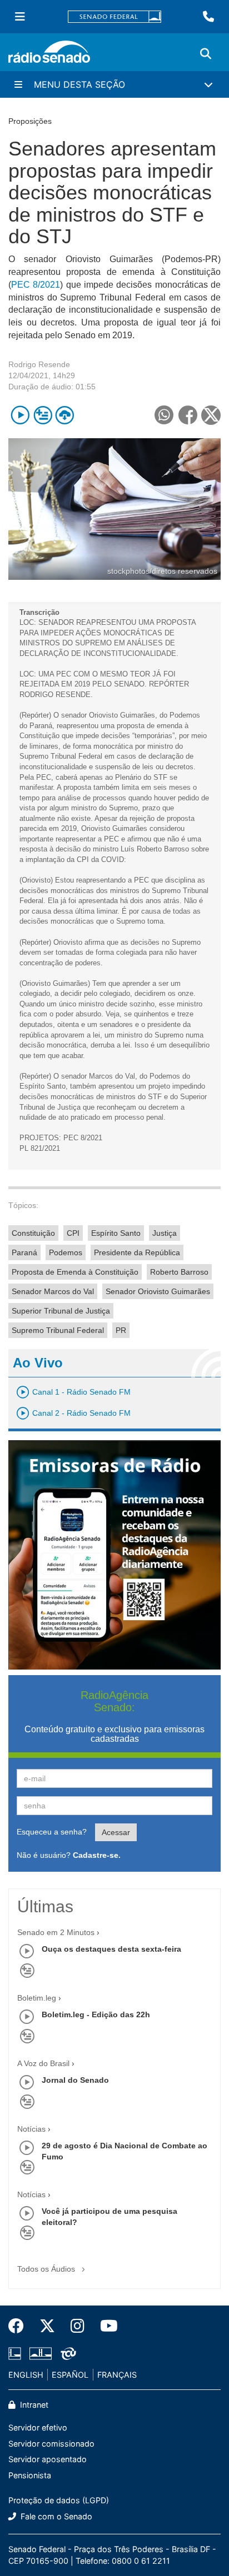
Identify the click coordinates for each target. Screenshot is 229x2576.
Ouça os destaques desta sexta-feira (111, 1949)
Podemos (66, 1252)
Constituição (33, 1233)
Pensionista (30, 2475)
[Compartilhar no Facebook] (188, 415)
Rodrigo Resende (39, 364)
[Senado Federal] (114, 17)
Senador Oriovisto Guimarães (158, 1291)
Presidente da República (137, 1252)
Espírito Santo (116, 1233)
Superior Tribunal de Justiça (61, 1311)
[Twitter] (47, 2326)
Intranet (33, 2405)
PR (121, 1330)
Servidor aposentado (48, 2459)
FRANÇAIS (117, 2375)
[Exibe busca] (206, 54)
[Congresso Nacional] (41, 2353)
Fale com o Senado (55, 2516)
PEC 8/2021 (36, 285)
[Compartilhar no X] (211, 415)
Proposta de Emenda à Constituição (75, 1272)
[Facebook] (20, 2326)
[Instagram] (78, 2326)
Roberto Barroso (179, 1272)
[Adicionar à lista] (43, 415)
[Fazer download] (65, 415)
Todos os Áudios (47, 2269)
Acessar (116, 1832)
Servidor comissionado (51, 2444)
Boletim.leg (37, 1998)
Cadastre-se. (97, 1855)
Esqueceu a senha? (52, 1832)
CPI (73, 1233)
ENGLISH (26, 2375)
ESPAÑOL (70, 2375)
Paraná (24, 1252)
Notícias (31, 2129)
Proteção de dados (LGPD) (59, 2500)
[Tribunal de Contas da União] (66, 2353)
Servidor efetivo (38, 2427)
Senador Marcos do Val (53, 1291)
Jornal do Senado (75, 2080)
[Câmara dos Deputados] (17, 2353)
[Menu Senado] (20, 17)
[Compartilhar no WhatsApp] (164, 415)
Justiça (165, 1233)
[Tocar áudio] (20, 415)
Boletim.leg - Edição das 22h (96, 2014)
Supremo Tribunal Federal (58, 1330)
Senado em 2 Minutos (56, 1932)
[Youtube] (105, 2326)
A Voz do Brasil (43, 2063)
